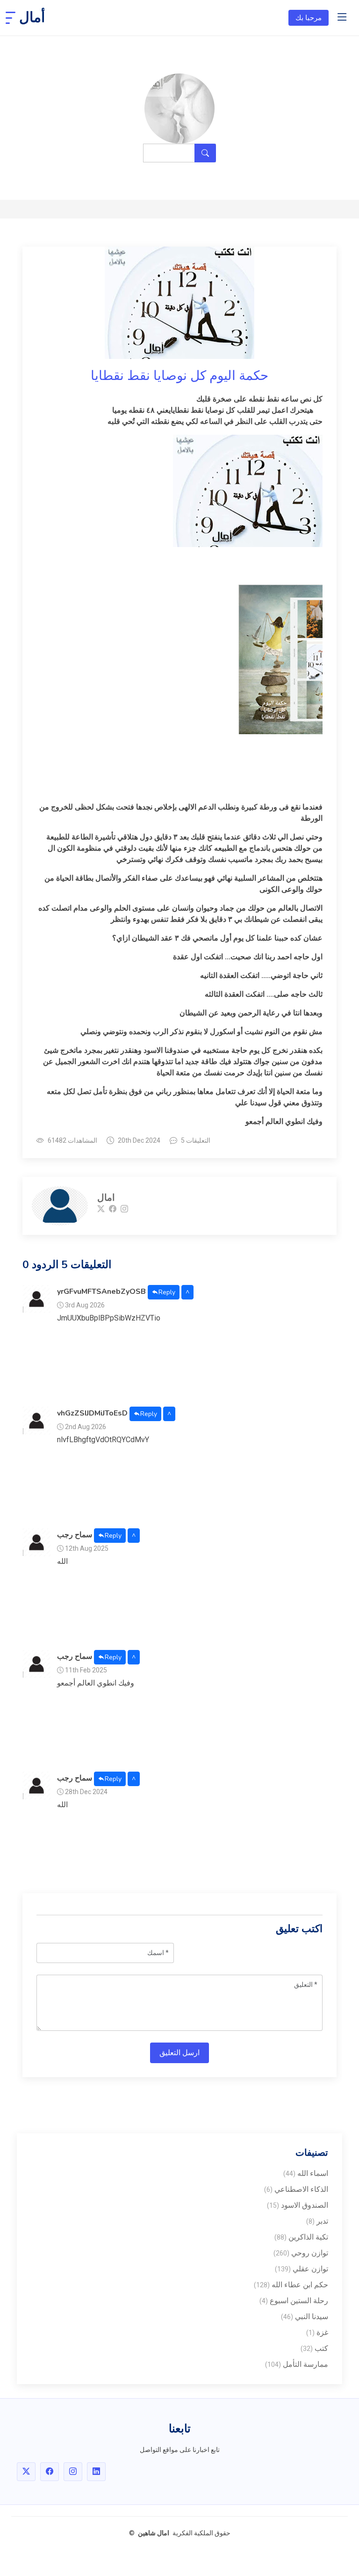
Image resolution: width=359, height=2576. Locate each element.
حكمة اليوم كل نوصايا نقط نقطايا (179, 376)
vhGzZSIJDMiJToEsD (92, 1414)
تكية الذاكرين (301, 2237)
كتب (314, 2348)
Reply (167, 1292)
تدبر (317, 2221)
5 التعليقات (196, 1140)
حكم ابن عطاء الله (291, 2285)
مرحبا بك (309, 18)
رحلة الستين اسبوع (294, 2301)
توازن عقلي (302, 2269)
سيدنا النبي (305, 2317)
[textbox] (179, 760)
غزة (317, 2332)
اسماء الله (306, 2173)
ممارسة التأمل (297, 2364)
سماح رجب (75, 1535)
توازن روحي (301, 2253)
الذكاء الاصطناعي (296, 2189)
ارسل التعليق (179, 2053)
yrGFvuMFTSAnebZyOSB (101, 1292)
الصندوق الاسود (298, 2205)
